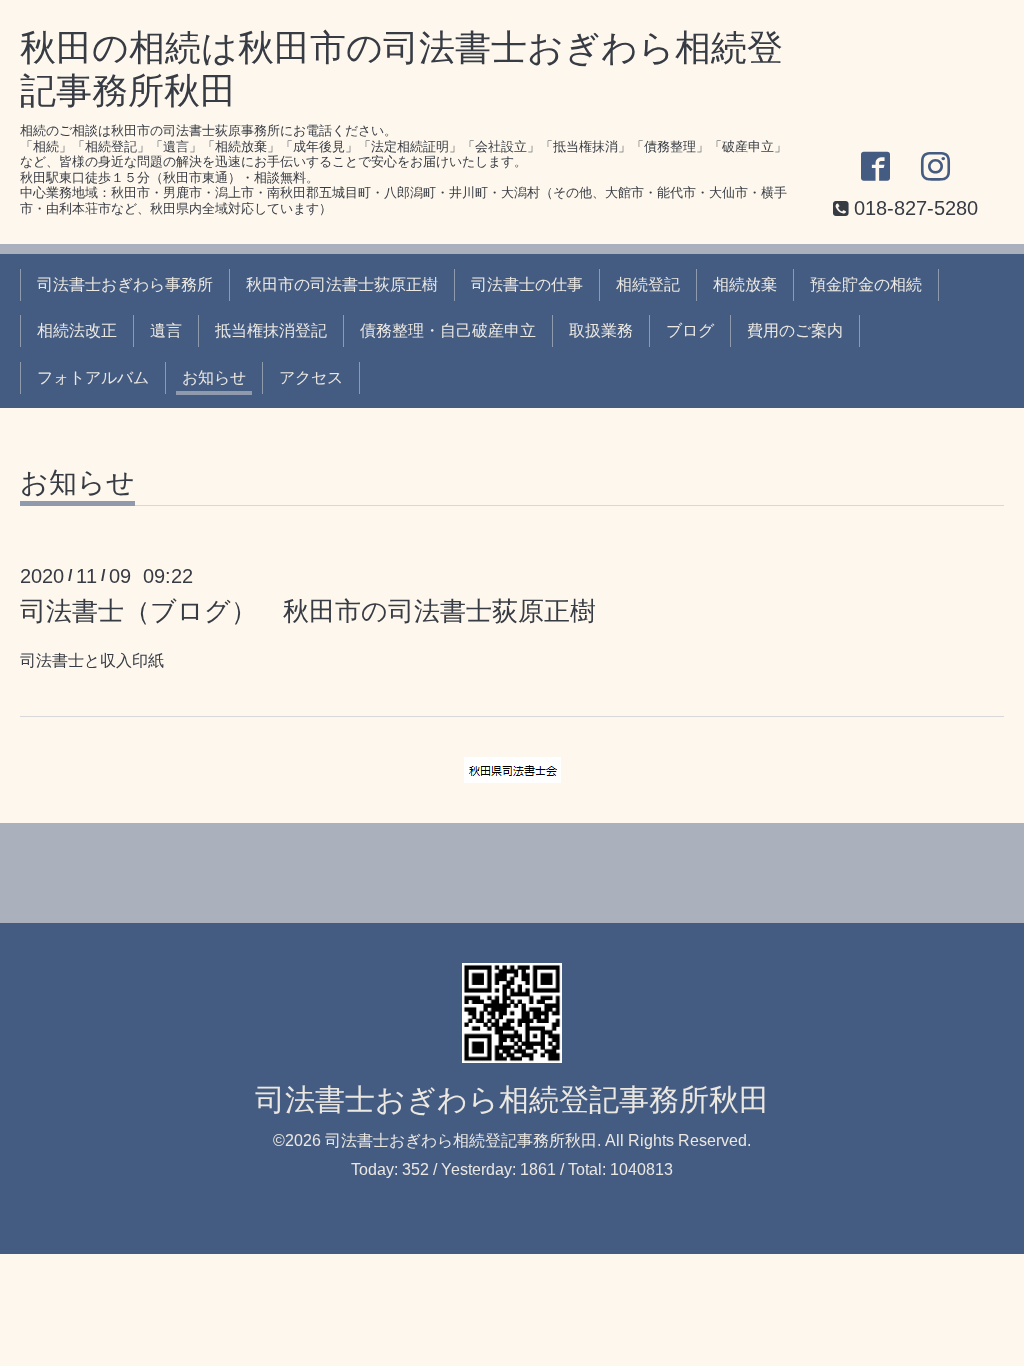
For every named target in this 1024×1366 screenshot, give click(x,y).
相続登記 (648, 284)
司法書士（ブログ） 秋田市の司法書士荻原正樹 (308, 611)
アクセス (311, 377)
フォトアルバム (93, 377)
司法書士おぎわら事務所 (125, 284)
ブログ (690, 330)
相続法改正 (77, 330)
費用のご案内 (795, 330)
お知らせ (214, 377)
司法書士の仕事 (527, 284)
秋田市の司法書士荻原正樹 (342, 284)
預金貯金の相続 (866, 284)
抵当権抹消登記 (271, 330)
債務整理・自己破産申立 (448, 330)
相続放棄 (745, 284)
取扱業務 (601, 330)
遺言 (166, 330)
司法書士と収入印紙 (92, 660)
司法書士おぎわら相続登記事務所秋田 (512, 1099)
